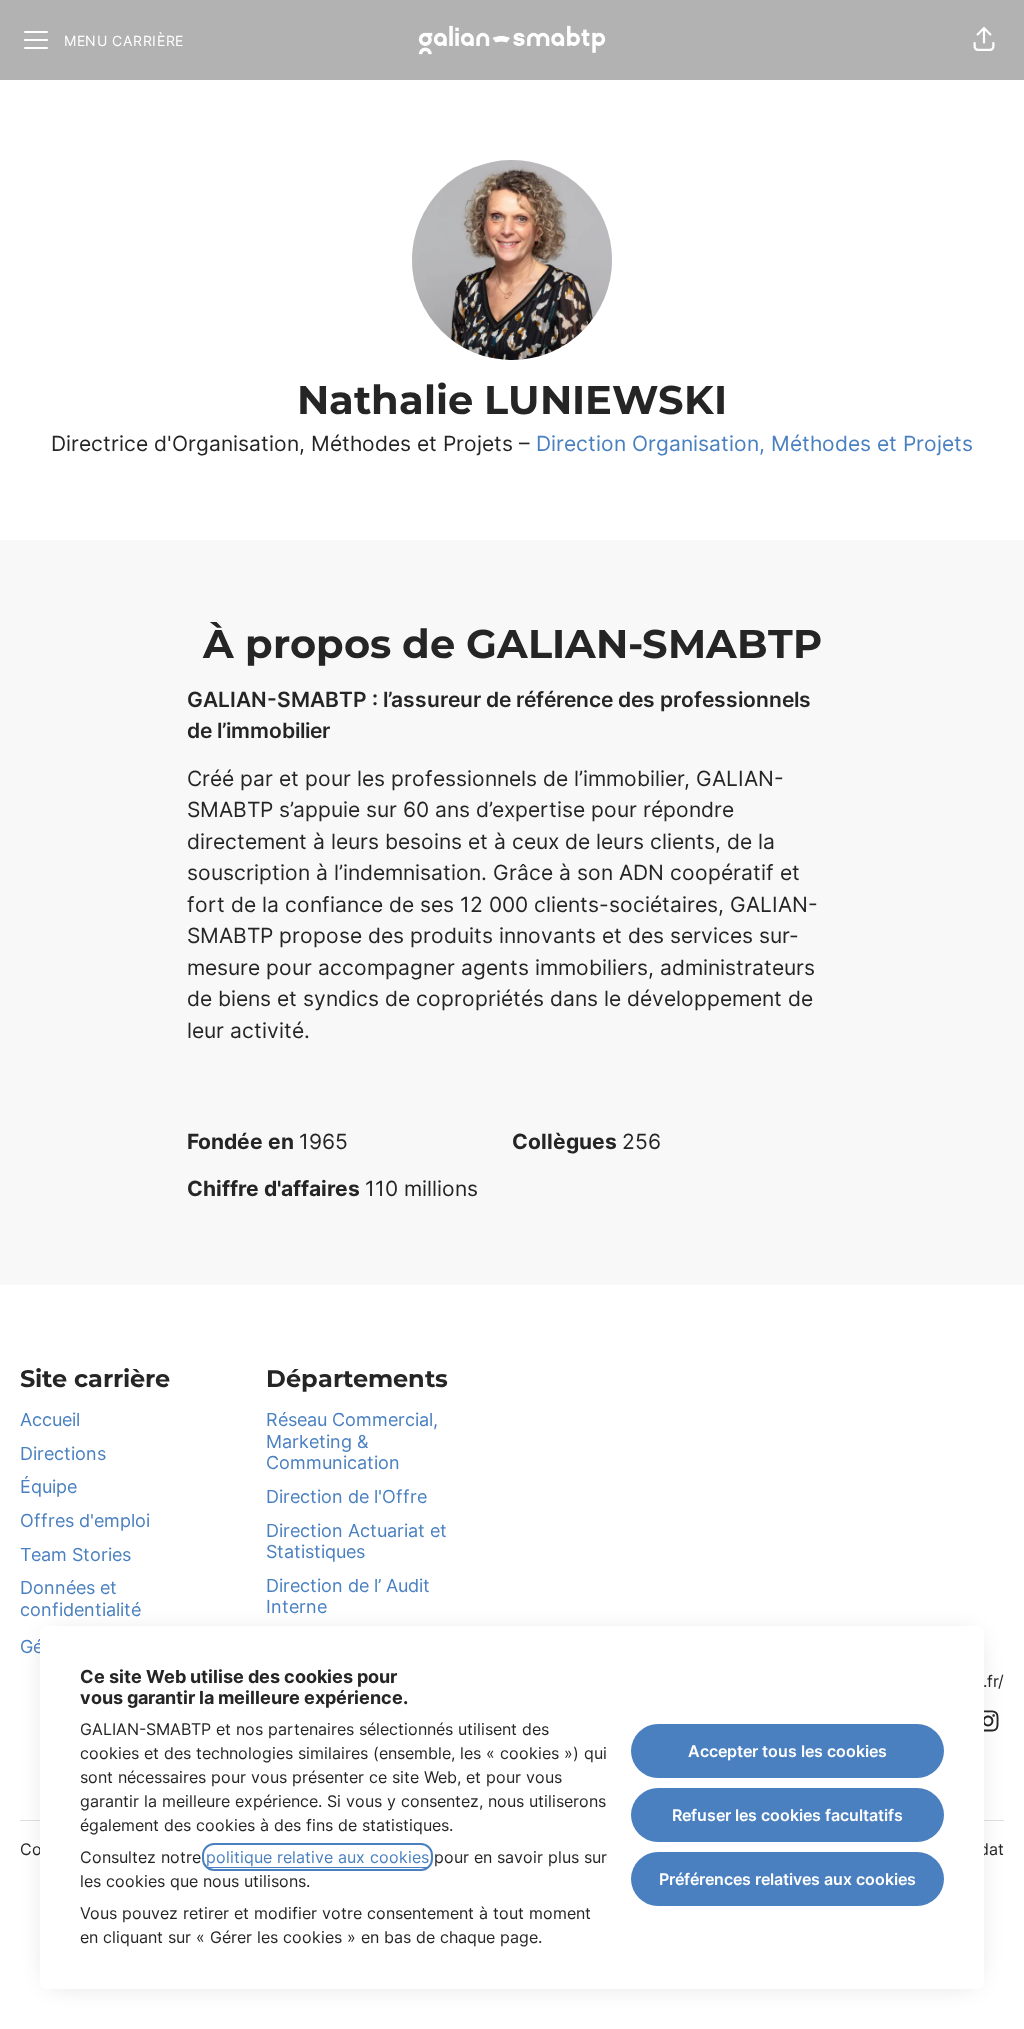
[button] (984, 40)
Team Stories (75, 1554)
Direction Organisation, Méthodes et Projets (754, 443)
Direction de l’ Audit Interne (348, 1596)
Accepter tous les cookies (787, 1751)
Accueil (50, 1419)
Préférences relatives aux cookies (787, 1879)
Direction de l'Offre (346, 1496)
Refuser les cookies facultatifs (787, 1815)
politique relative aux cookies (317, 1857)
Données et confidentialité (80, 1598)
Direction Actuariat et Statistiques (356, 1541)
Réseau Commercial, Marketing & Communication (352, 1441)
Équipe (48, 1486)
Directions (63, 1453)
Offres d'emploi (85, 1520)
